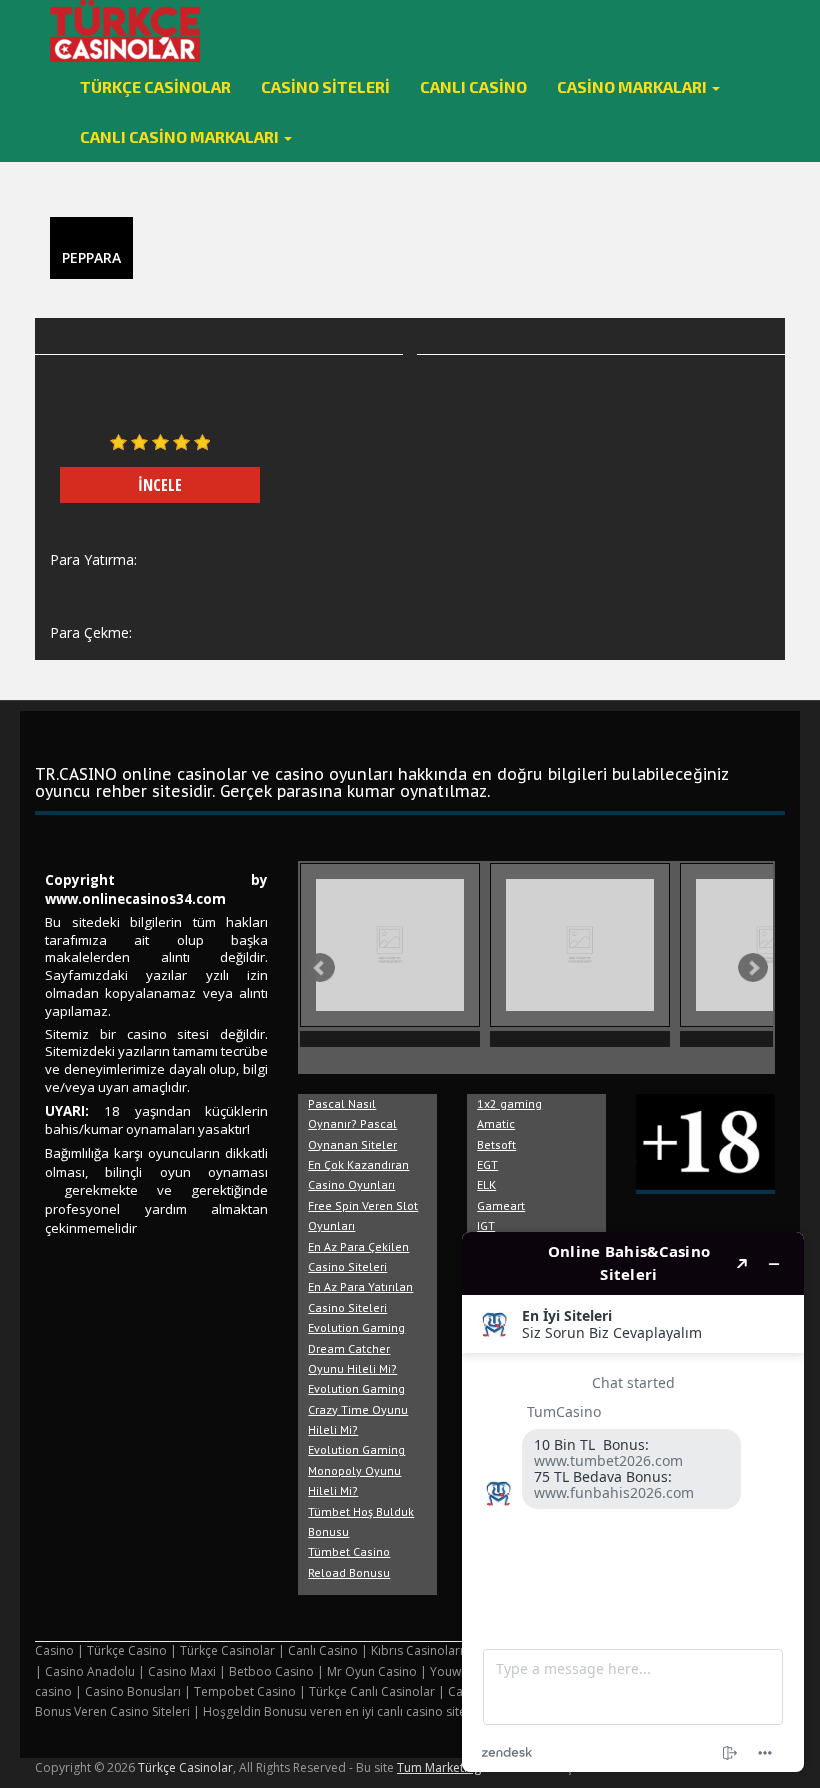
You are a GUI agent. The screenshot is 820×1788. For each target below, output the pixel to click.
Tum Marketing (439, 1767)
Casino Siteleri (325, 86)
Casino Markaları (633, 86)
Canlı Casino (473, 86)
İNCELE (160, 485)
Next (753, 968)
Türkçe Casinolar (155, 86)
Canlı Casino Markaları (181, 136)
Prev (320, 968)
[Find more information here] (633, 1502)
